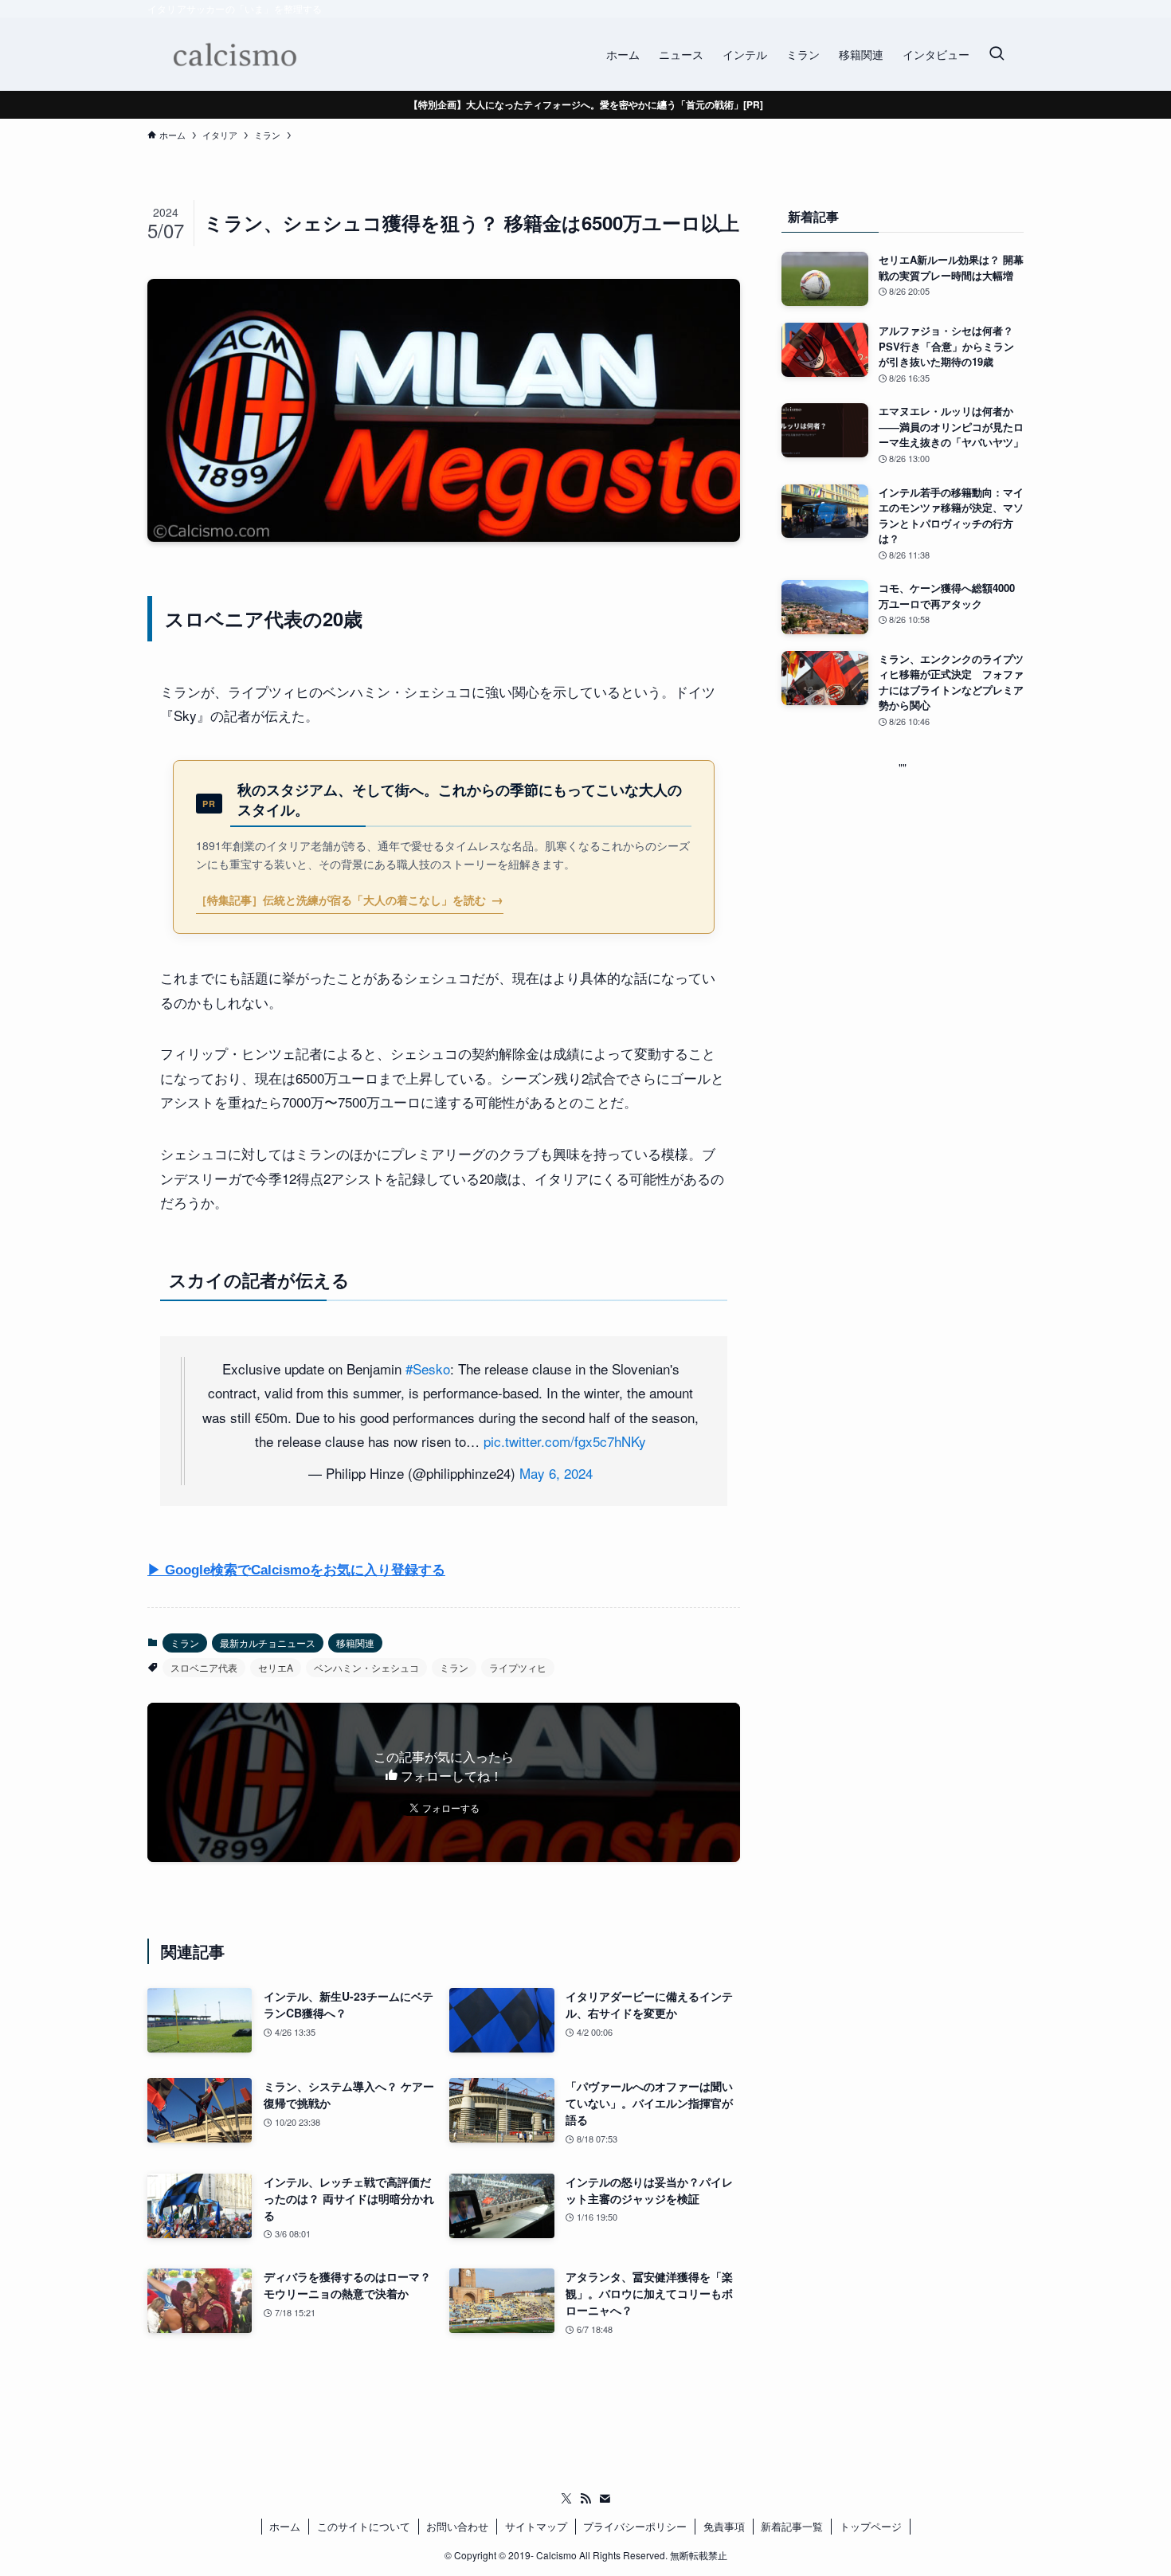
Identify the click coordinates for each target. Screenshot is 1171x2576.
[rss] (585, 2499)
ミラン (185, 1643)
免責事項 (724, 2526)
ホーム (285, 2526)
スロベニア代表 (204, 1667)
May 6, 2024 (556, 1473)
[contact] (605, 2499)
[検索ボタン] (997, 54)
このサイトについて (364, 2526)
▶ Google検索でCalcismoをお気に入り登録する (296, 1570)
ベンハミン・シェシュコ (366, 1667)
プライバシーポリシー (635, 2526)
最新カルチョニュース (268, 1643)
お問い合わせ (457, 2526)
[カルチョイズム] (234, 54)
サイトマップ (536, 2526)
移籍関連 (355, 1643)
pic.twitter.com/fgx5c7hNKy (565, 1441)
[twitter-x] (566, 2499)
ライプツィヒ (518, 1667)
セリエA (276, 1667)
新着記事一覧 (792, 2526)
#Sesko (428, 1368)
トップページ (871, 2526)
